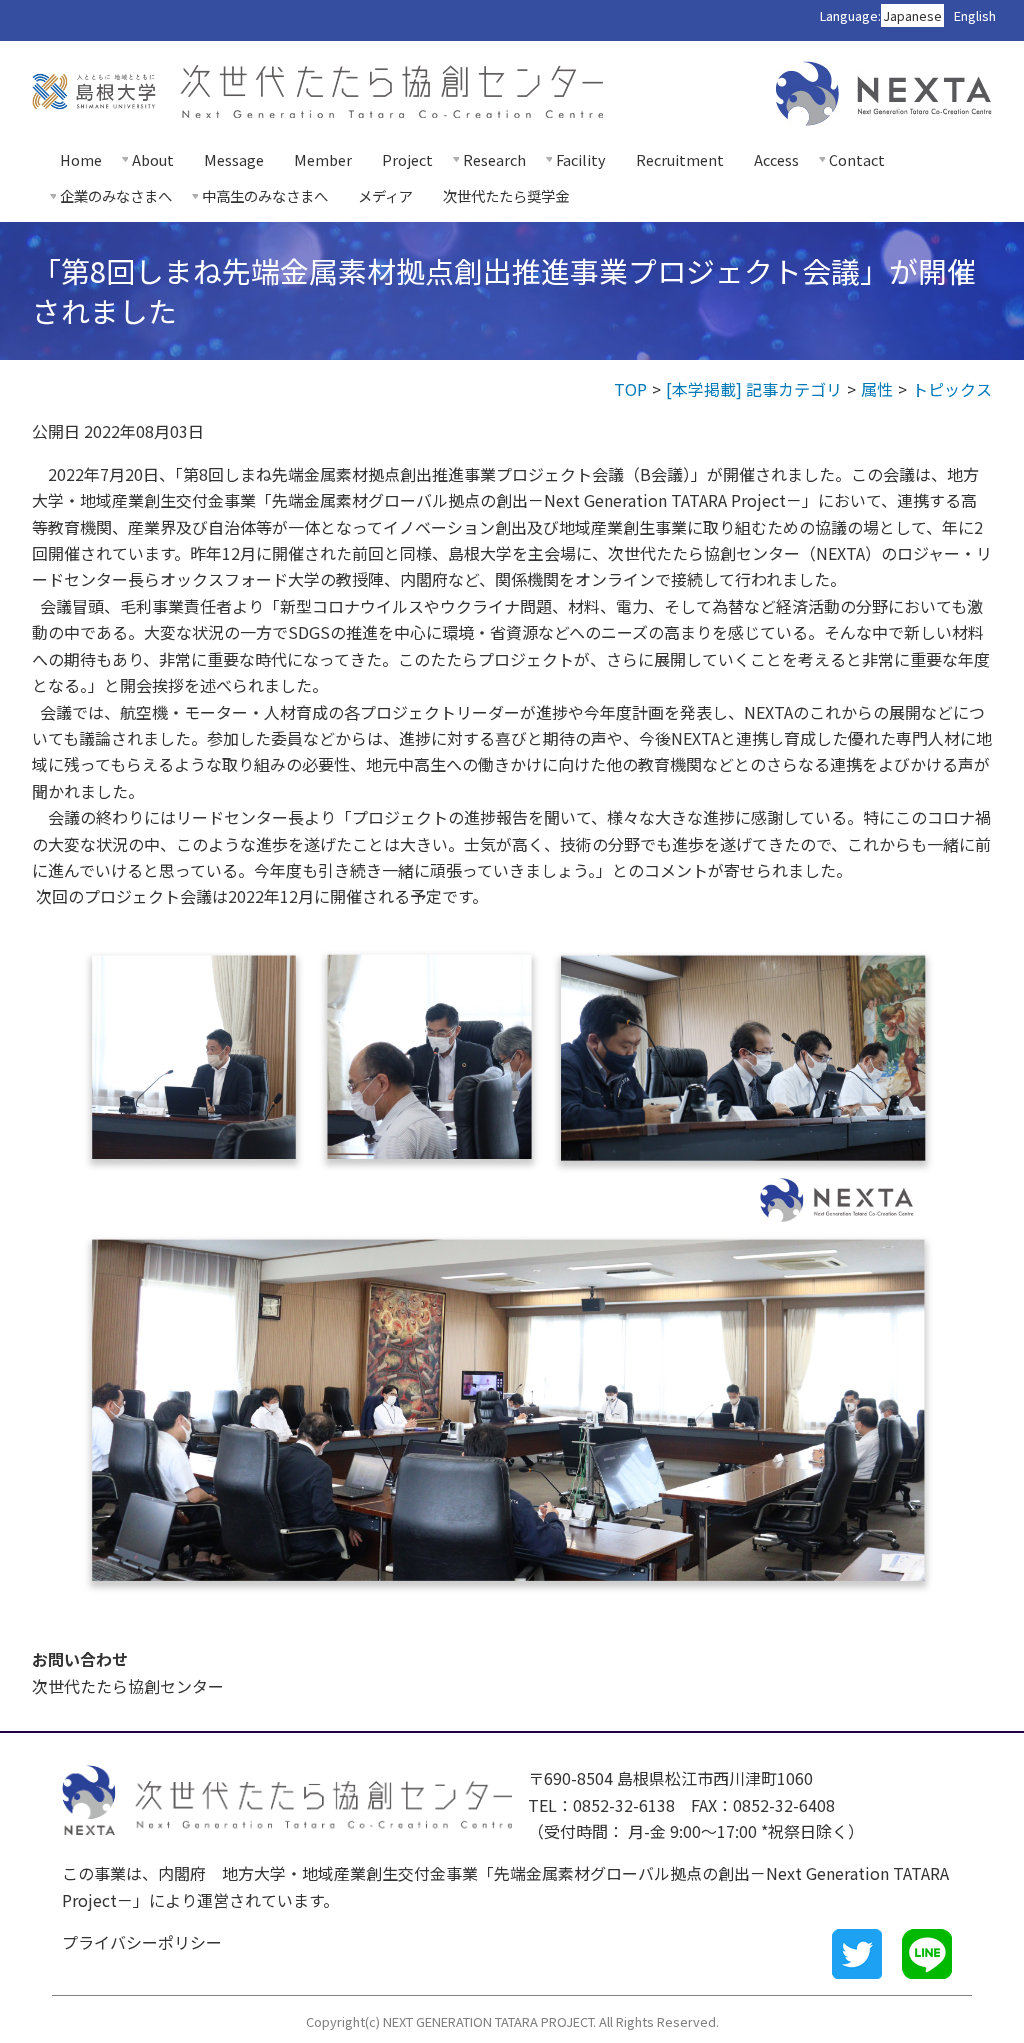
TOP (630, 389)
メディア (385, 195)
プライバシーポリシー (142, 1942)
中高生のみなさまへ (265, 195)
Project (407, 159)
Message (234, 159)
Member (323, 159)
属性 (877, 389)
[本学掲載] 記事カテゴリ (754, 389)
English (975, 15)
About (153, 159)
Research (494, 159)
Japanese (912, 15)
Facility (581, 159)
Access (776, 159)
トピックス (952, 389)
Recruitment (680, 159)
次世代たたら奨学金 (506, 195)
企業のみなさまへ (116, 195)
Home (81, 159)
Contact (857, 159)
